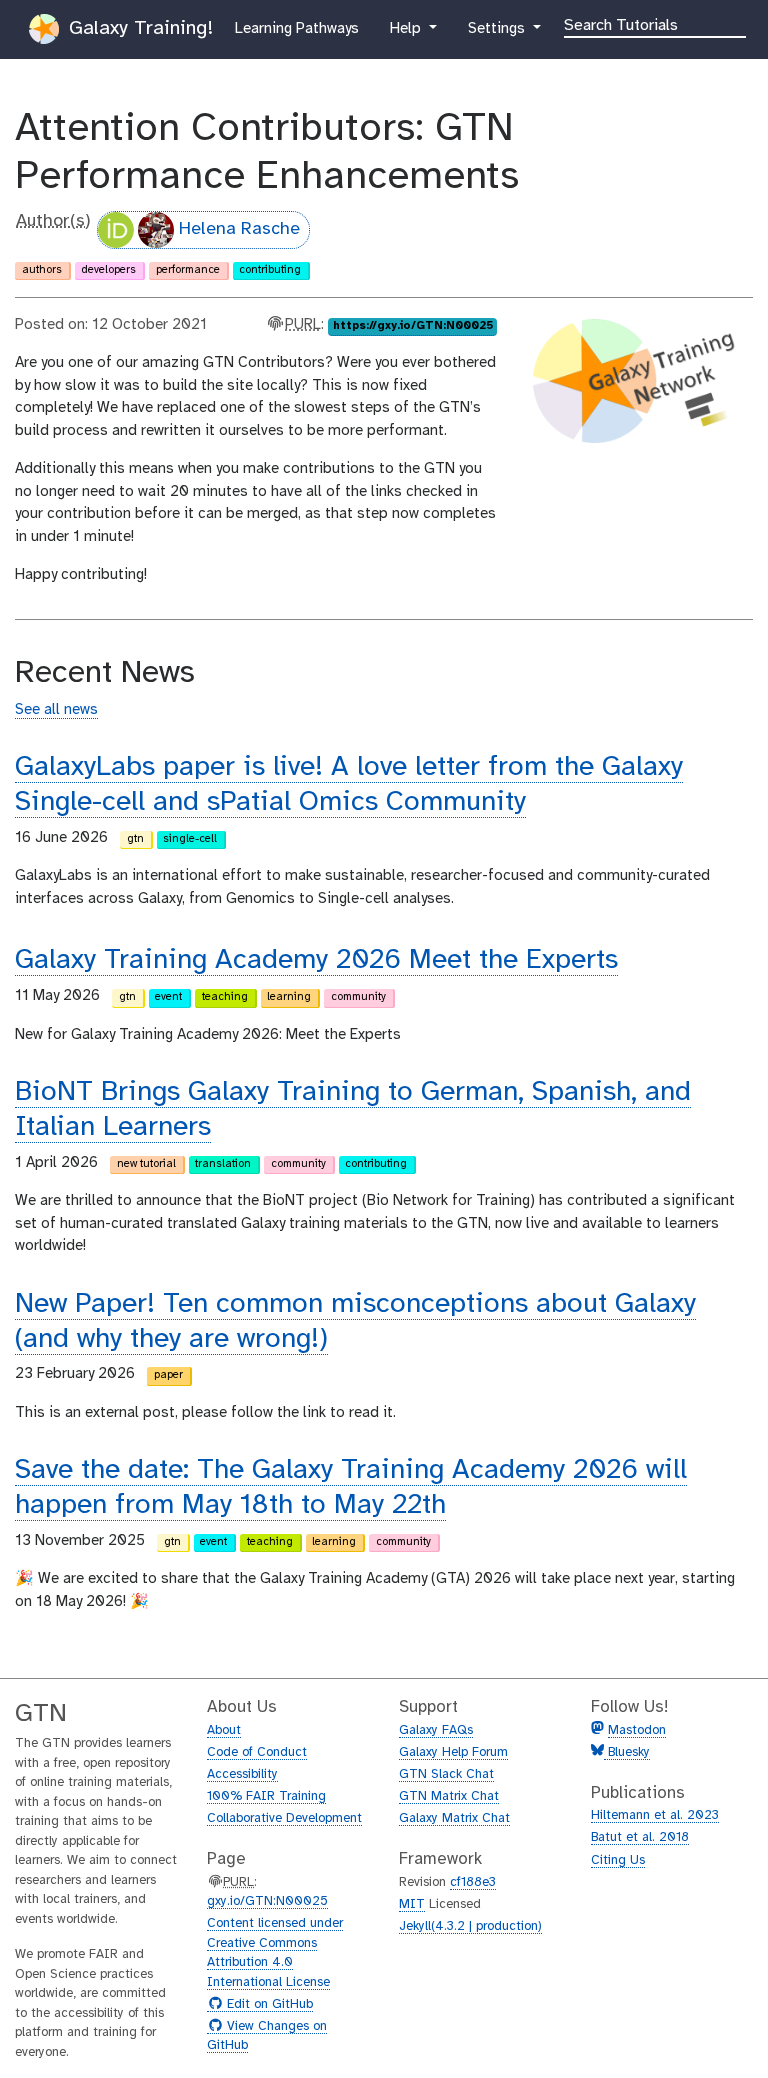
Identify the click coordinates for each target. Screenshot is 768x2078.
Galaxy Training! (138, 28)
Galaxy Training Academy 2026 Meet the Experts (316, 960)
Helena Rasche (239, 229)
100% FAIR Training (266, 1796)
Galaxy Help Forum (453, 1752)
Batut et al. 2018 (640, 1837)
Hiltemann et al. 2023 (655, 1815)
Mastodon (637, 1730)
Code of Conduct (257, 1752)
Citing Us (618, 1860)
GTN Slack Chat (446, 1774)
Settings (505, 28)
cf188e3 (473, 1882)
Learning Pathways (296, 28)
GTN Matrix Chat (449, 1796)
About (224, 1730)
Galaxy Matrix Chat (454, 1818)
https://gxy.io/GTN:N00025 (413, 326)
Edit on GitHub (267, 2005)
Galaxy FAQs (436, 1730)
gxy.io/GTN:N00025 (267, 1901)
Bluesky (627, 1752)
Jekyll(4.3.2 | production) (470, 1926)
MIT (412, 1904)
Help (407, 28)
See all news (56, 710)
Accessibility (242, 1774)
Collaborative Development (284, 1818)
